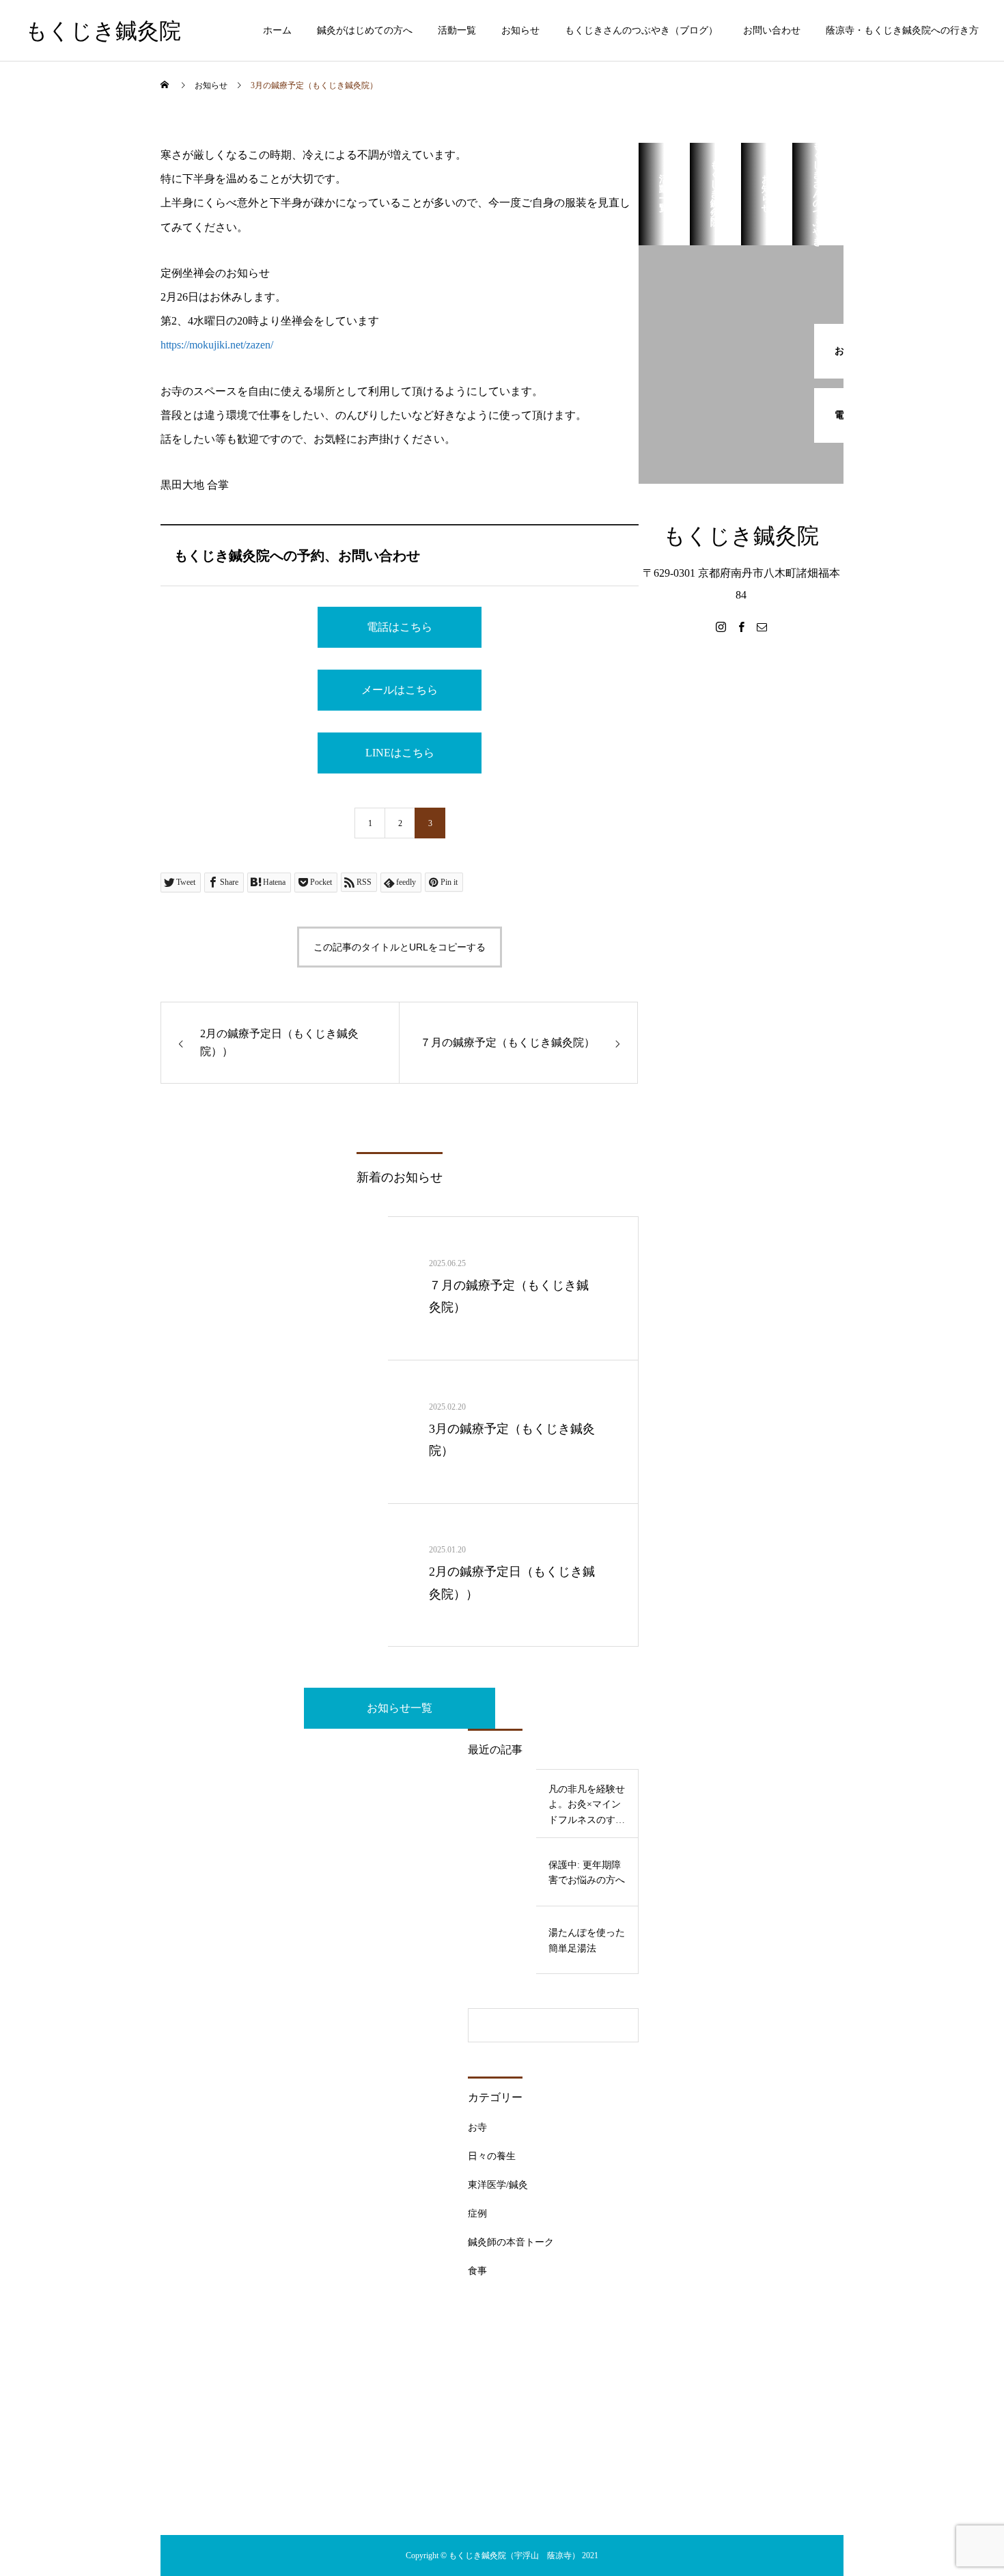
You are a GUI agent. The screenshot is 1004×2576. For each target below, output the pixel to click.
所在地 (57, 204)
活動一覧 (457, 30)
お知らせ (520, 30)
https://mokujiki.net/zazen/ (217, 345)
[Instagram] (721, 627)
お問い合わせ (772, 30)
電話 (52, 163)
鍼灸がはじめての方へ (365, 30)
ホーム (277, 30)
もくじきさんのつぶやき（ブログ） (641, 30)
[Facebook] (741, 627)
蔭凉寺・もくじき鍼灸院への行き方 (902, 30)
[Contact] (762, 627)
